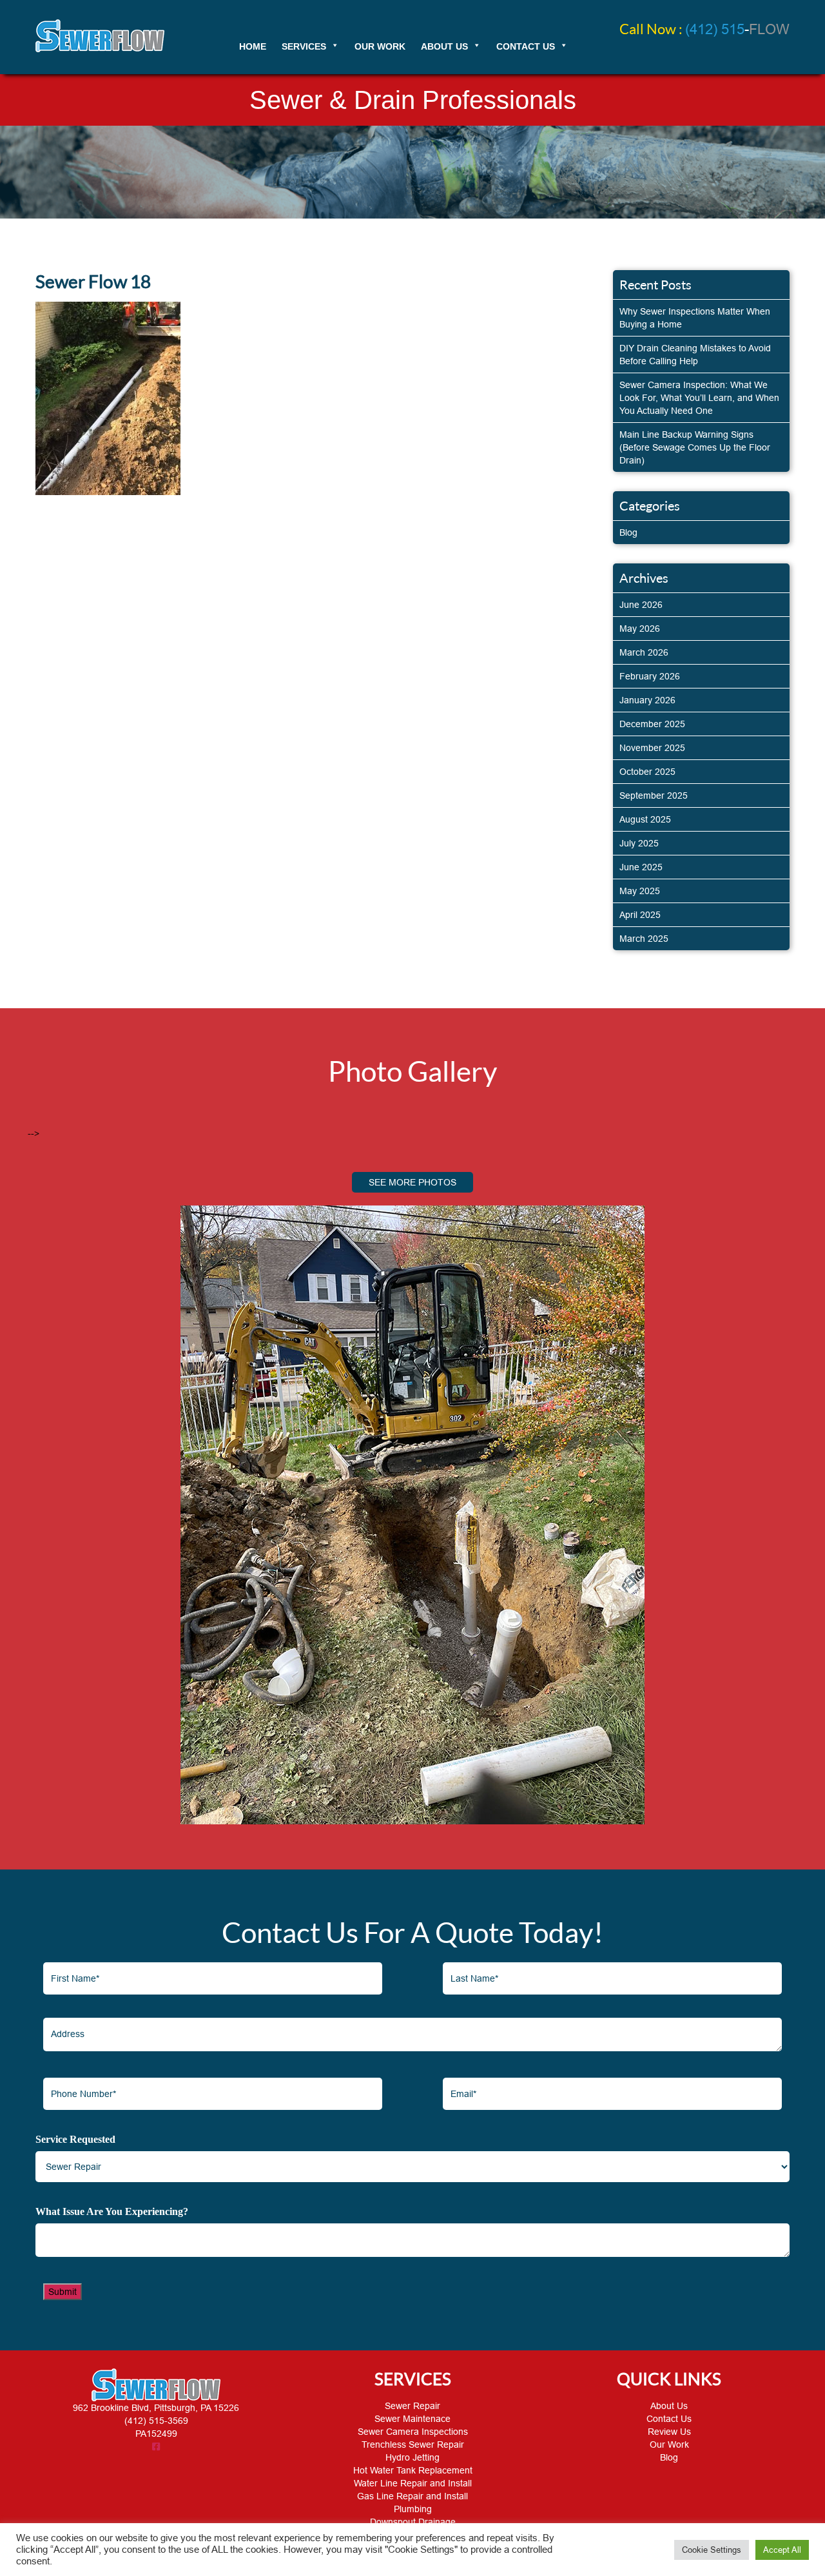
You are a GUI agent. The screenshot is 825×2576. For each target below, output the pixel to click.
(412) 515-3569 (156, 2421)
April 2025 (640, 915)
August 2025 (645, 819)
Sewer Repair (412, 2406)
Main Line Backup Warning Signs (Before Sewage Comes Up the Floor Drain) (695, 447)
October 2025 (647, 772)
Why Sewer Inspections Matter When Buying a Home (695, 318)
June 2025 (641, 867)
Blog (628, 532)
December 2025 (652, 724)
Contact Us (669, 2419)
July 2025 (639, 843)
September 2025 (654, 795)
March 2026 (644, 652)
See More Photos (412, 1182)
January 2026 (647, 700)
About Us (669, 2406)
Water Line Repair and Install (413, 2483)
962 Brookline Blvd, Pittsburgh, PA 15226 (156, 2408)
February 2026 (650, 676)
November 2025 (652, 748)
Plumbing (413, 2509)
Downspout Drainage (413, 2522)
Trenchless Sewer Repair (413, 2444)
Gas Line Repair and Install (412, 2496)
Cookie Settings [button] (712, 2550)
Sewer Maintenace (412, 2419)
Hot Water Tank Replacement (413, 2470)
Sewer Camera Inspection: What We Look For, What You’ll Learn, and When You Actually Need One (699, 398)
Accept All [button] (782, 2550)
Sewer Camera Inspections (413, 2432)
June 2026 (641, 605)
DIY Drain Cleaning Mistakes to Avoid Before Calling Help (695, 355)
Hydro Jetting (412, 2457)
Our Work (669, 2444)
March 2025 (644, 939)
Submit (63, 2292)
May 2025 (640, 891)
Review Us (669, 2432)
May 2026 (640, 629)
